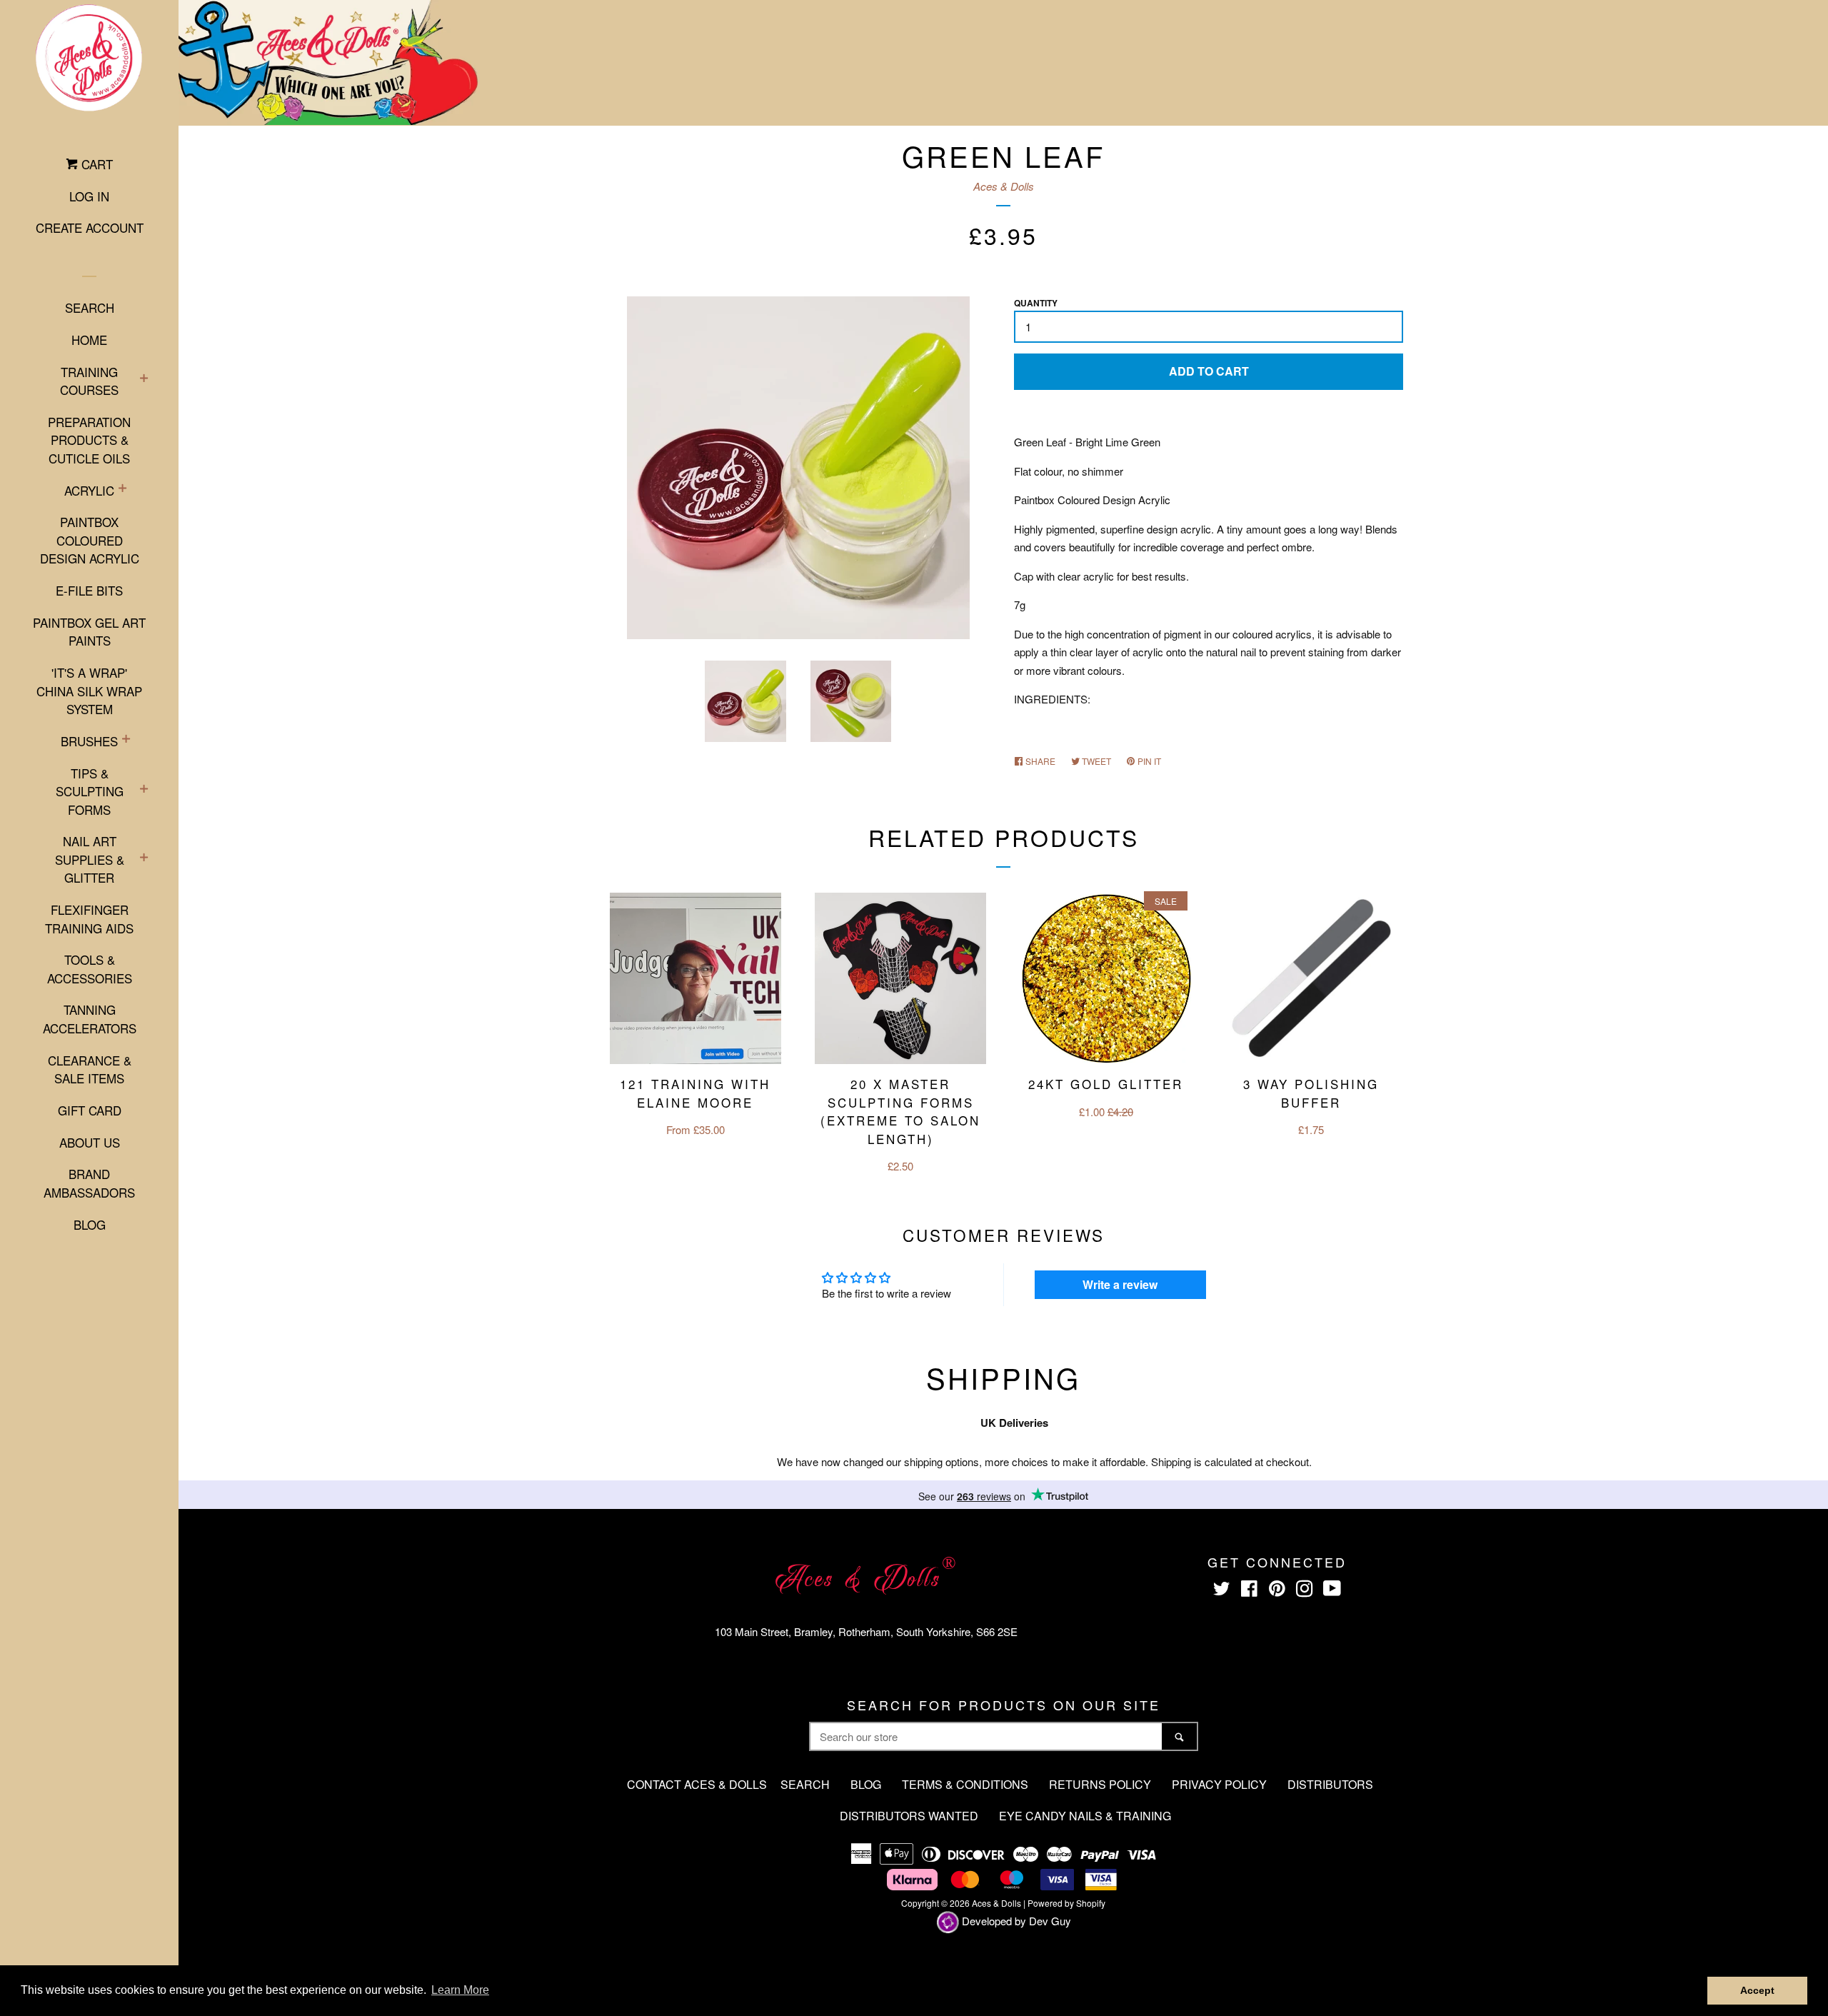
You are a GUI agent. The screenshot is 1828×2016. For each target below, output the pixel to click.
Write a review (1120, 1284)
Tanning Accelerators (90, 1019)
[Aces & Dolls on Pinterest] (1277, 1591)
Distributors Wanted (909, 1816)
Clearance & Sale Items (90, 1069)
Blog (90, 1224)
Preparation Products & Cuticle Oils (89, 440)
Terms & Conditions (965, 1784)
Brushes (89, 741)
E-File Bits (89, 590)
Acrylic (89, 490)
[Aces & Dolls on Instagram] (1305, 1591)
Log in (89, 196)
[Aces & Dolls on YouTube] (1332, 1591)
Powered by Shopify (1066, 1903)
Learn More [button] (460, 1990)
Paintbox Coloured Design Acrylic (90, 540)
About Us (90, 1142)
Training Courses (89, 381)
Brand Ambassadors (89, 1183)
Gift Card (90, 1110)
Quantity (1036, 303)
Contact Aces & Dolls (697, 1784)
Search (90, 307)
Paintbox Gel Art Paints (89, 632)
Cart (95, 164)
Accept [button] (1757, 1990)
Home (89, 340)
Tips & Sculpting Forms (90, 791)
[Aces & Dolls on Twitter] (1222, 1591)
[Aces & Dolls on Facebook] (1249, 1591)
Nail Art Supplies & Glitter (90, 859)
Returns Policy (1100, 1784)
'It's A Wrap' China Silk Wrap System (89, 691)
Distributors (1330, 1784)
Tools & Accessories (90, 969)
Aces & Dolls (1004, 186)
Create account (90, 227)
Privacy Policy (1219, 1784)
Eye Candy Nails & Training (1085, 1816)
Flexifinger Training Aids (89, 919)
